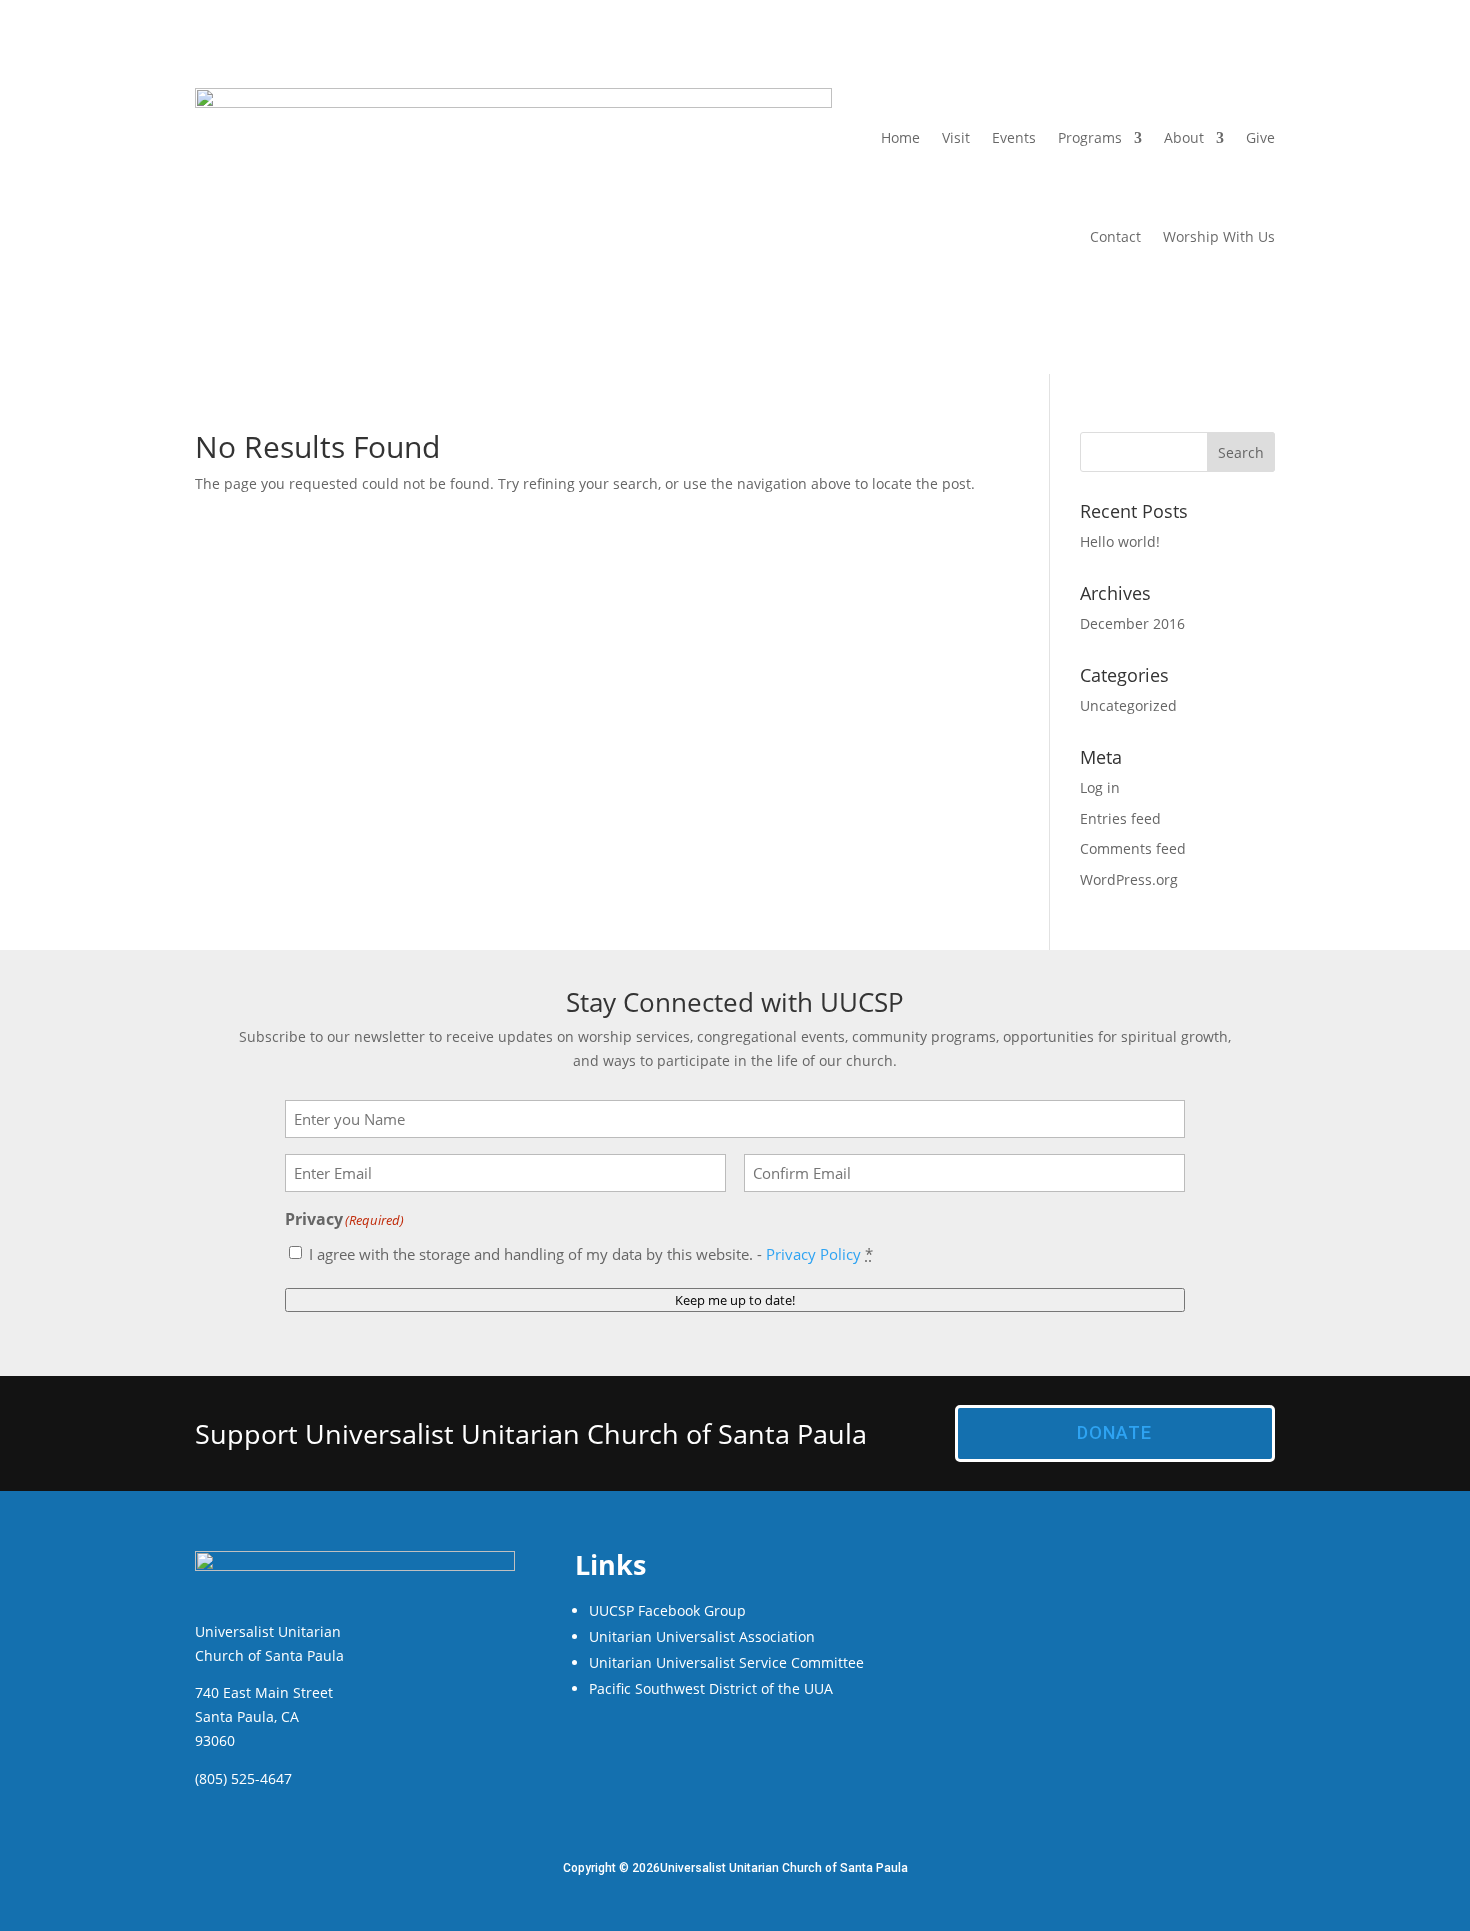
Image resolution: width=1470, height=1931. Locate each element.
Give (1260, 137)
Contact (1115, 236)
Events (1014, 137)
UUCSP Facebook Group (667, 1610)
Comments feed (1133, 848)
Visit (956, 137)
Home (900, 137)
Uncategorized (1128, 705)
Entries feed (1120, 818)
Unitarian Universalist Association (702, 1636)
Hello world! (1120, 541)
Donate (1114, 1432)
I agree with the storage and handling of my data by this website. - (591, 1254)
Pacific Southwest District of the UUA (711, 1688)
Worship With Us (1219, 236)
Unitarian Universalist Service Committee (726, 1662)
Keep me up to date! (735, 1300)
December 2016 (1132, 623)
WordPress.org (1129, 879)
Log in (1100, 787)
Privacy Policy (813, 1254)
